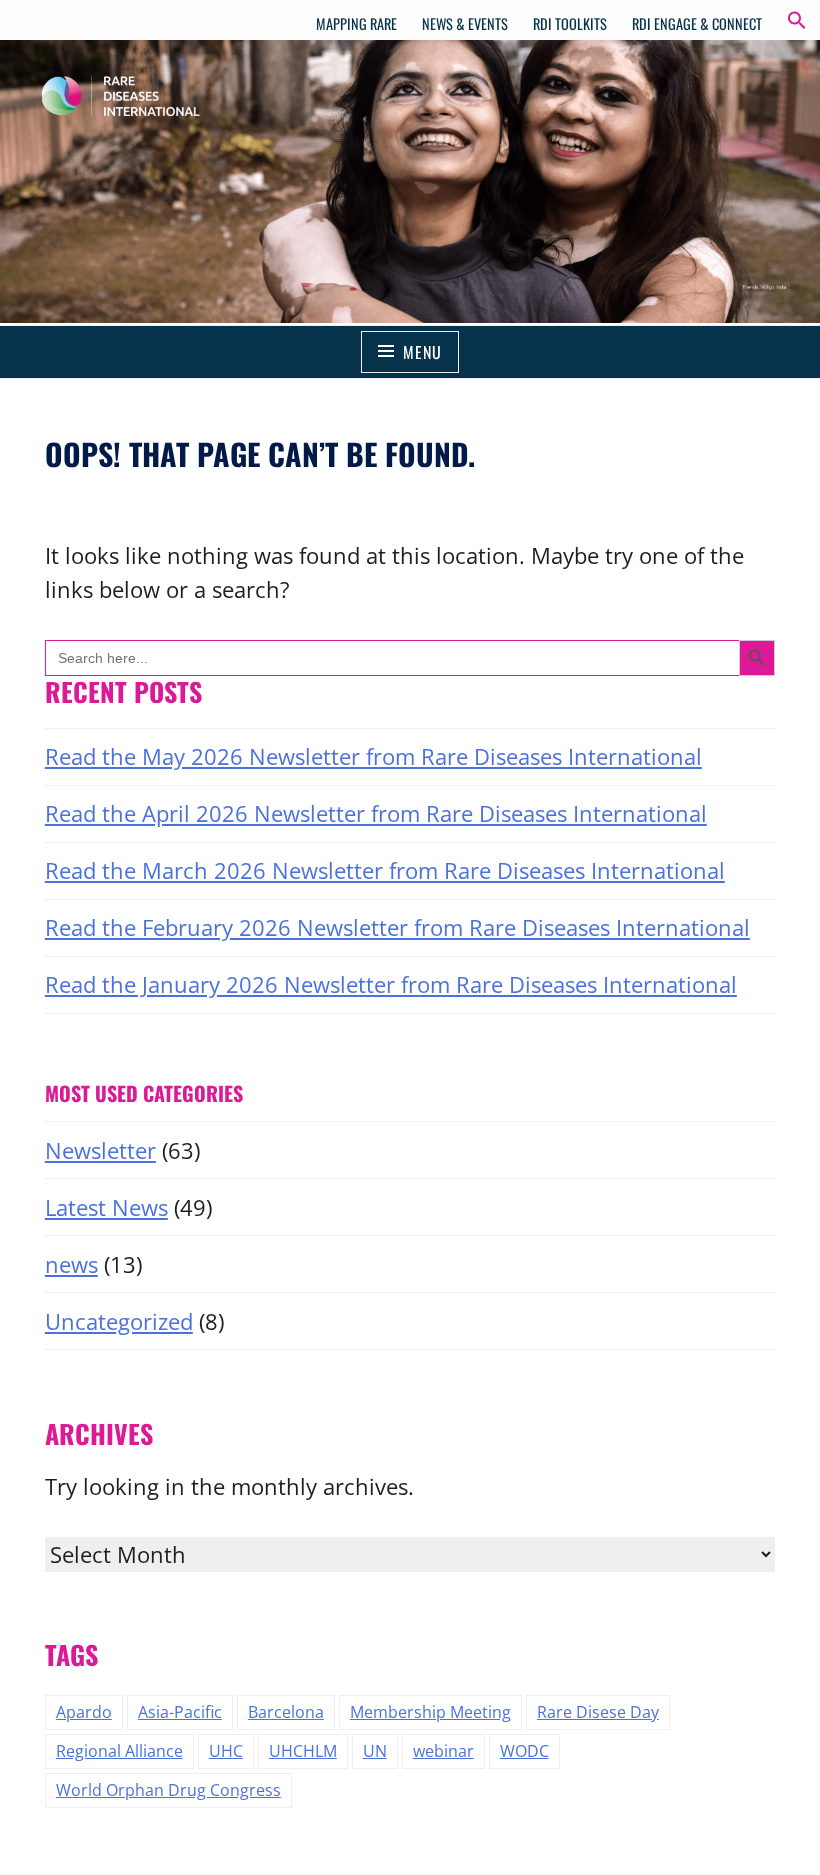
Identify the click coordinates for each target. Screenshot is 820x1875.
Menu (422, 352)
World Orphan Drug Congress (168, 1790)
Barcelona (286, 1712)
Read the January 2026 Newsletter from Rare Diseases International (391, 984)
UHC (226, 1751)
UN (375, 1751)
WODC (524, 1751)
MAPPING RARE (356, 23)
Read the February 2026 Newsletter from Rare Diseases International (397, 927)
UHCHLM (303, 1751)
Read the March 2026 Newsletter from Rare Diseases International (385, 870)
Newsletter (100, 1150)
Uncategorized (119, 1321)
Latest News (106, 1207)
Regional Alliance (119, 1751)
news (71, 1264)
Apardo (84, 1712)
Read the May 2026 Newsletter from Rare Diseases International (373, 756)
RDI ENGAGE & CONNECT (697, 23)
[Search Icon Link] (797, 23)
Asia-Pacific (180, 1712)
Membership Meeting (430, 1712)
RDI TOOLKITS (570, 23)
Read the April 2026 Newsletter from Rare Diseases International (376, 813)
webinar (443, 1751)
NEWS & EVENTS (465, 23)
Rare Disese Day (598, 1712)
